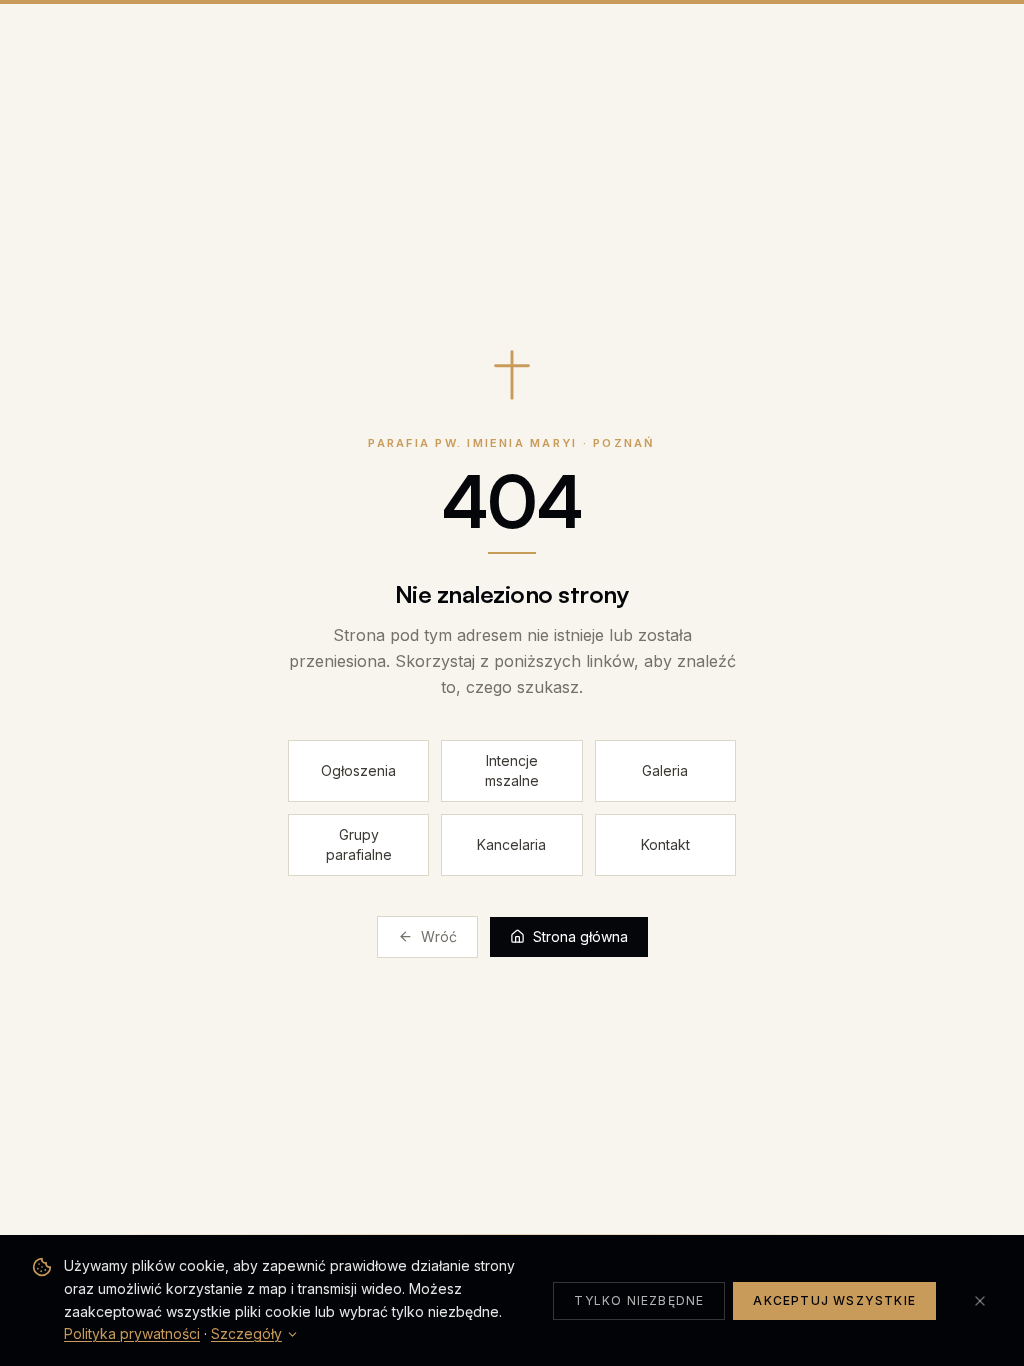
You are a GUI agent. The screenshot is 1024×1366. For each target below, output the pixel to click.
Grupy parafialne (359, 844)
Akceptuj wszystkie (834, 1300)
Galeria (665, 770)
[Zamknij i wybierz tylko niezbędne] (980, 1301)
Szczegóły (246, 1333)
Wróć (439, 936)
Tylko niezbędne (639, 1300)
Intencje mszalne (512, 770)
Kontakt (665, 844)
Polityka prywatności (132, 1333)
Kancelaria (511, 844)
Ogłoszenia (358, 770)
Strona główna (580, 936)
